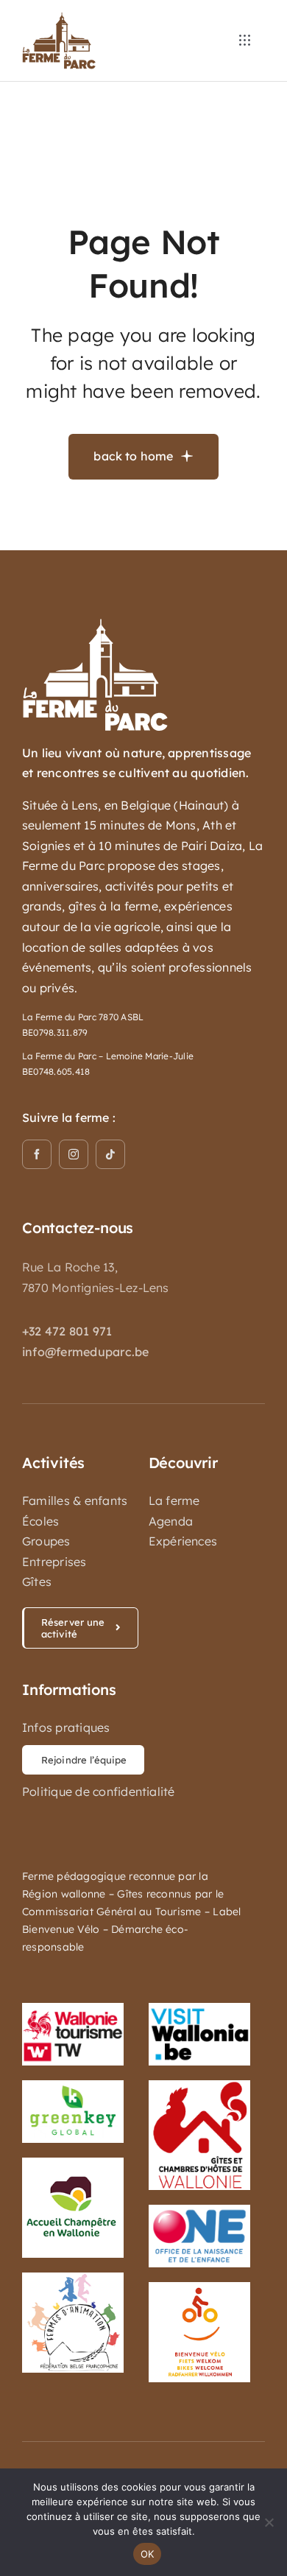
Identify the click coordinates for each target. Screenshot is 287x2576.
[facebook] (37, 1154)
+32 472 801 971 (67, 1331)
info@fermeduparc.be (86, 1352)
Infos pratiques (66, 1727)
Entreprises (54, 1562)
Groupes (46, 1541)
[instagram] (74, 1154)
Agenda (171, 1521)
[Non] (269, 2522)
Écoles (40, 1521)
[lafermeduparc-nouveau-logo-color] (59, 18)
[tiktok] (110, 1154)
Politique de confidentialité (99, 1791)
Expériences (183, 1541)
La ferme (174, 1501)
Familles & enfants (75, 1501)
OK (148, 2554)
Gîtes (37, 1582)
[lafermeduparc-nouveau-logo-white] (96, 624)
